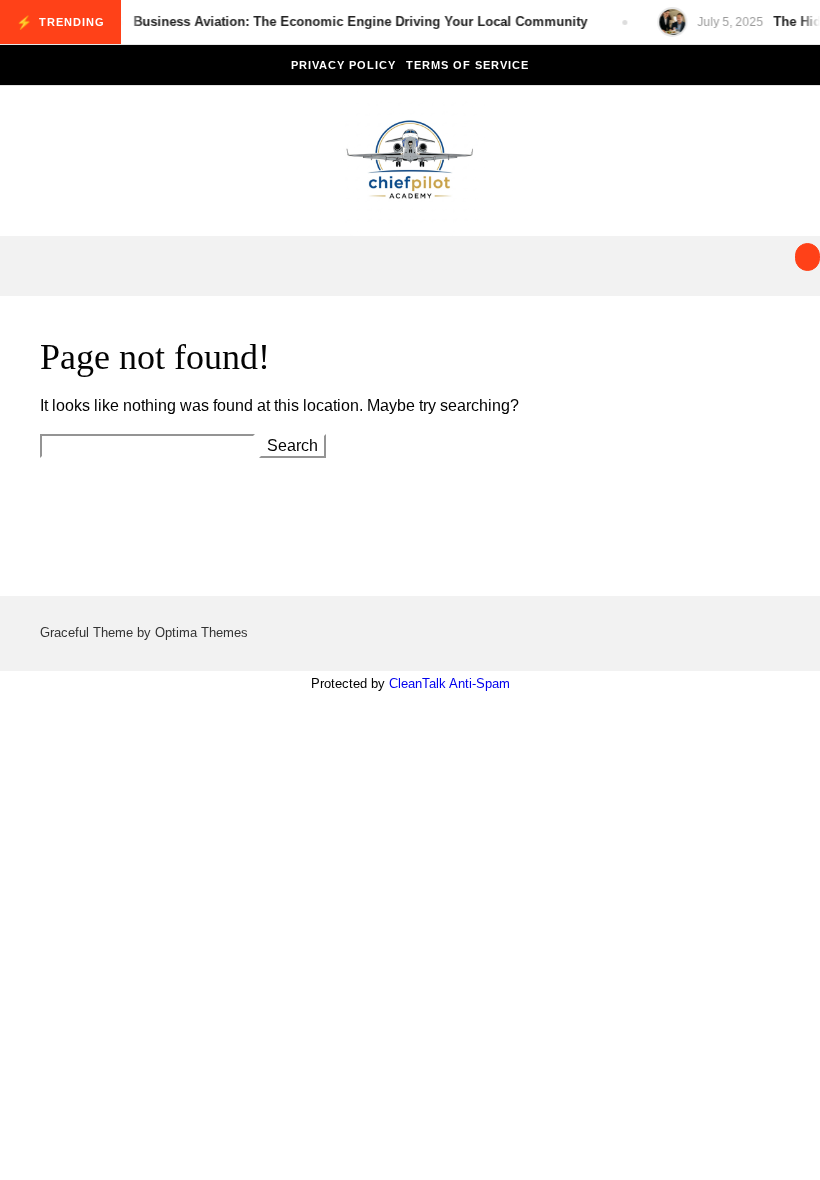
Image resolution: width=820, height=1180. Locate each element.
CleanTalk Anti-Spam (449, 683)
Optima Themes (201, 632)
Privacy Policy (343, 65)
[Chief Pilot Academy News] (410, 165)
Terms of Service (467, 65)
